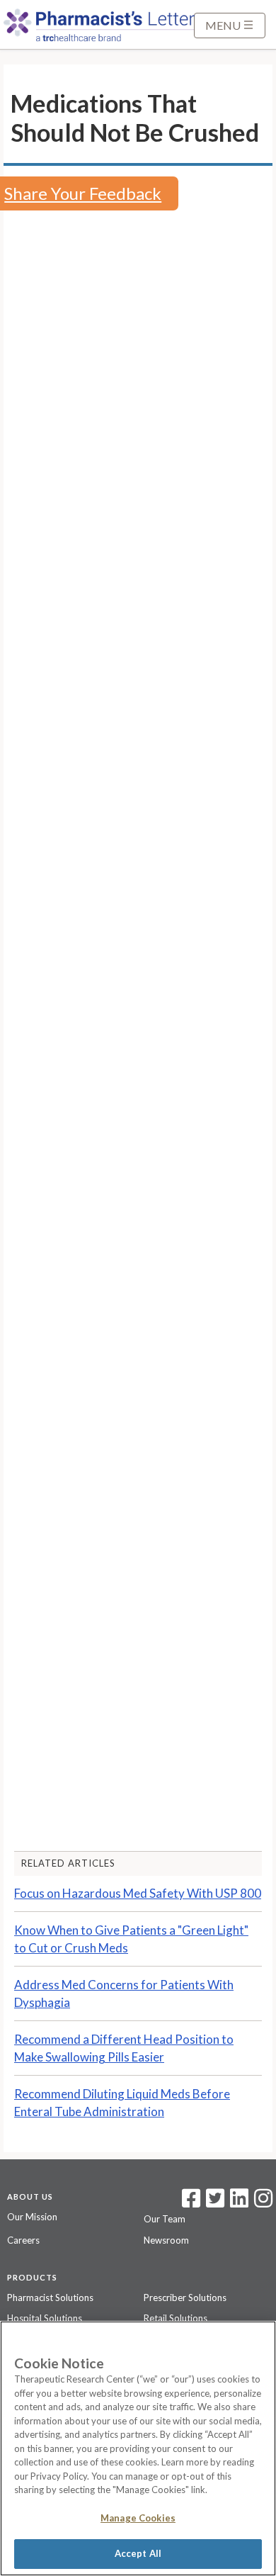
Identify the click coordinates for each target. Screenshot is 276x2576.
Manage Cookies (138, 2518)
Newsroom (166, 2240)
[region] (138, 2448)
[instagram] (263, 2203)
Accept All (138, 2553)
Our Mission (32, 2217)
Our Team (165, 2219)
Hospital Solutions (45, 2318)
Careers (23, 2240)
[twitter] (213, 2203)
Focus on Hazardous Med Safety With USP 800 (138, 1893)
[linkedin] (239, 2203)
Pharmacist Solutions (50, 2297)
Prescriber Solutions (185, 2297)
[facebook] (191, 2203)
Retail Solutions (176, 2318)
